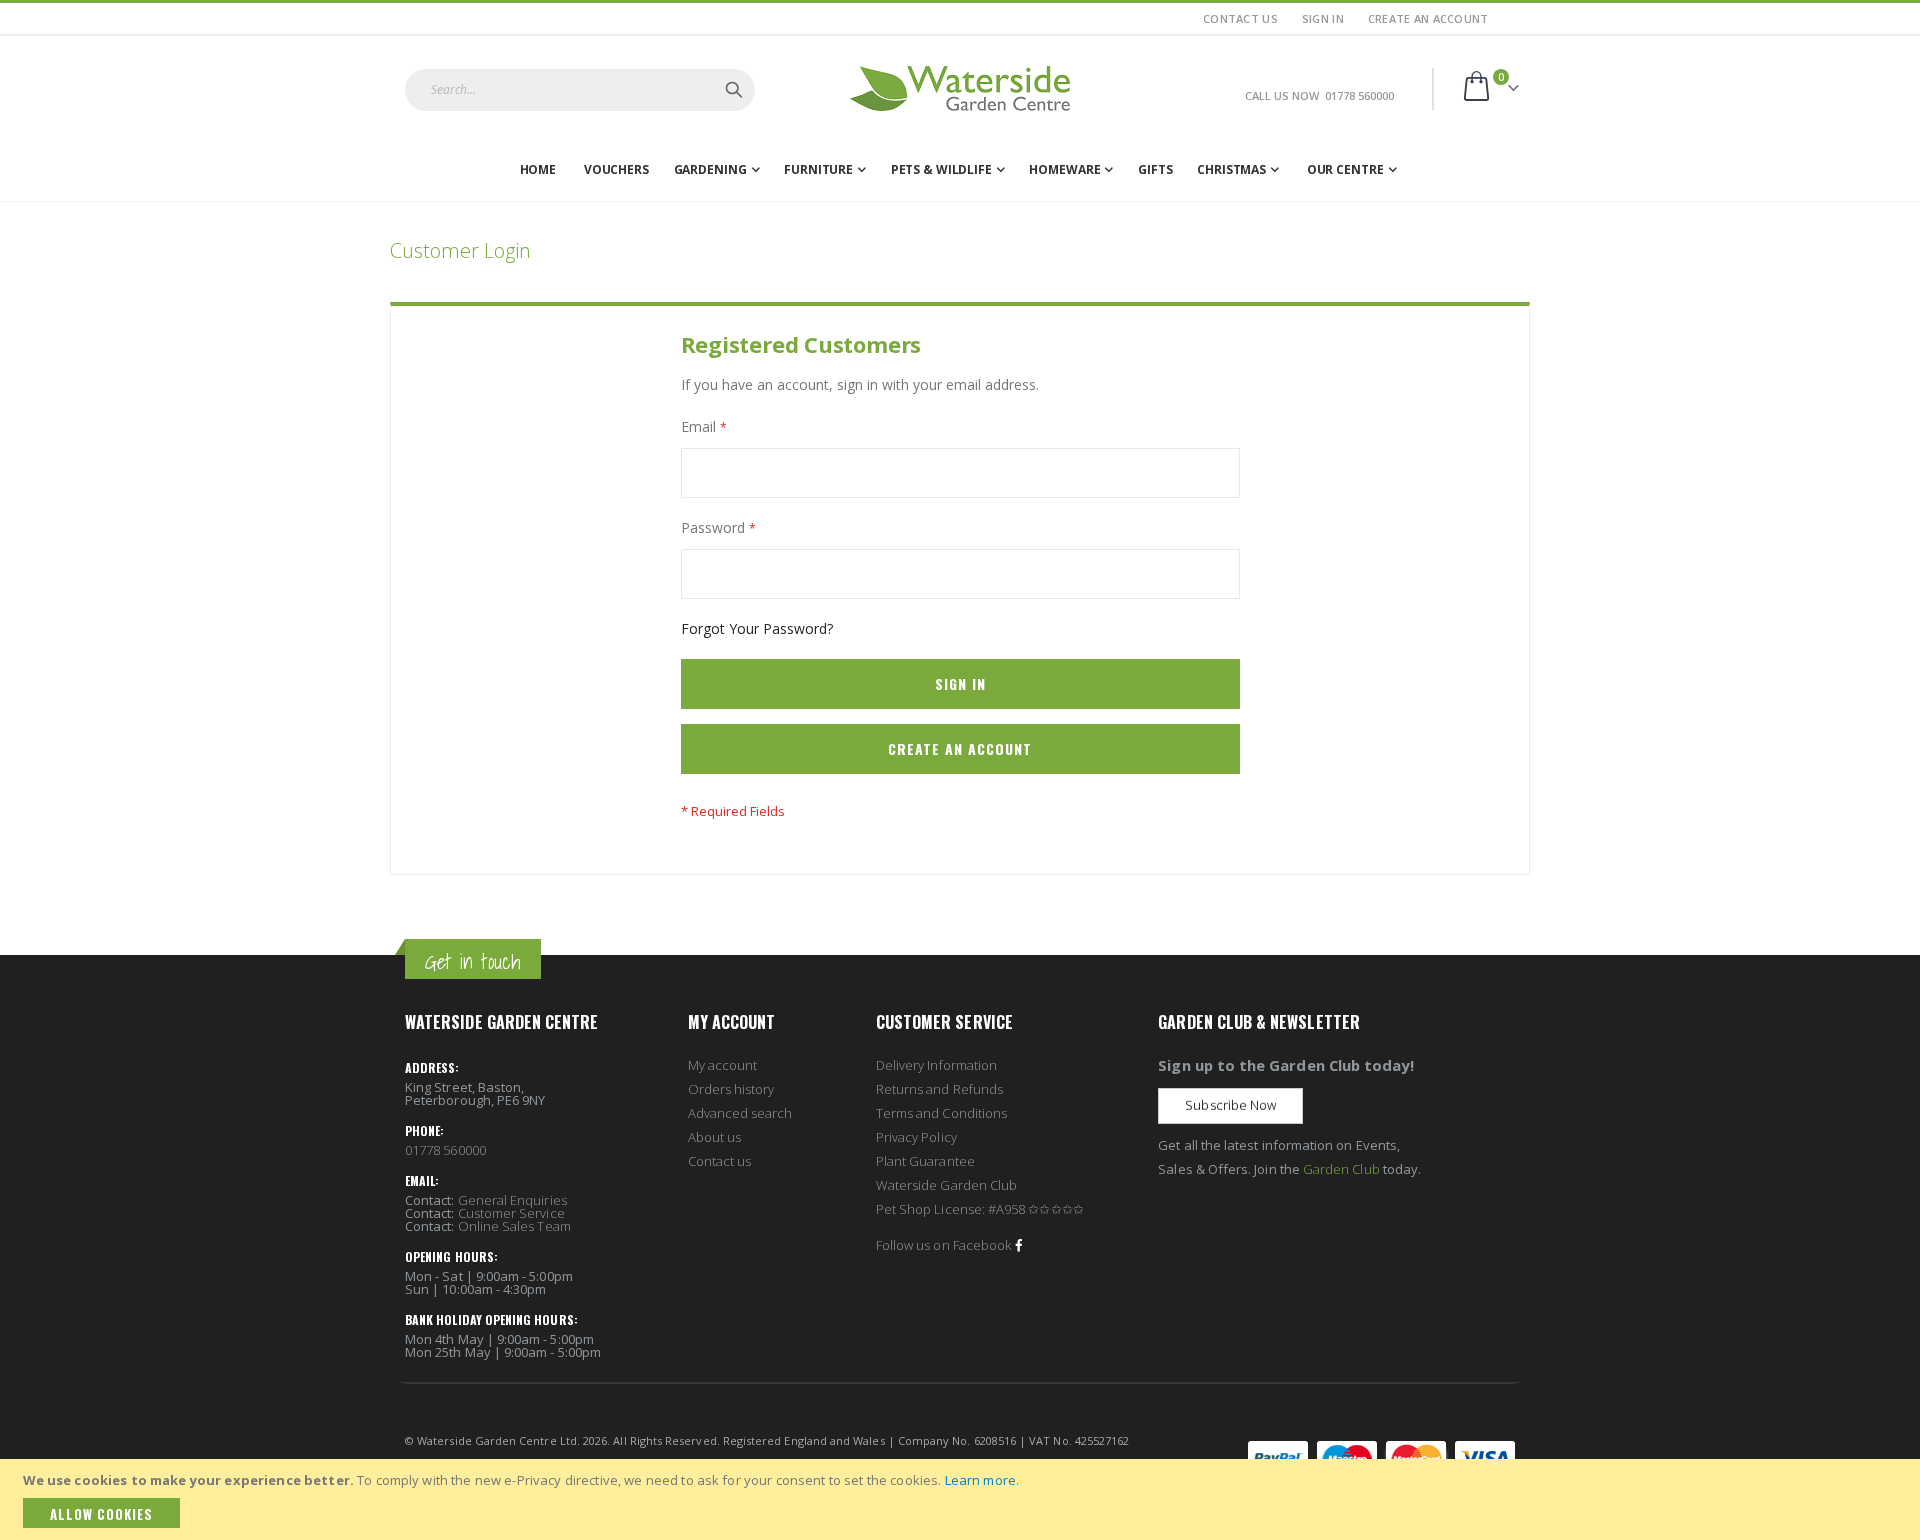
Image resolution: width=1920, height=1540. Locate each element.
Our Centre (1345, 169)
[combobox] (580, 90)
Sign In (1323, 18)
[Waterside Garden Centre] (960, 88)
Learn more (980, 1480)
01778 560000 (445, 1150)
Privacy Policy (916, 1137)
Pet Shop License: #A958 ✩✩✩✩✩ (980, 1209)
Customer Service (511, 1213)
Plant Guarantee (925, 1161)
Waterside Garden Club (946, 1185)
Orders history (731, 1089)
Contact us (720, 1161)
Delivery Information (936, 1065)
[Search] (734, 90)
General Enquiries (512, 1200)
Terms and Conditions (941, 1113)
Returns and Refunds (939, 1089)
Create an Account (1428, 18)
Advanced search (740, 1113)
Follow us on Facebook (943, 1245)
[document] (963, 1499)
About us (715, 1137)
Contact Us (1240, 18)
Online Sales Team (514, 1226)
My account (723, 1065)
